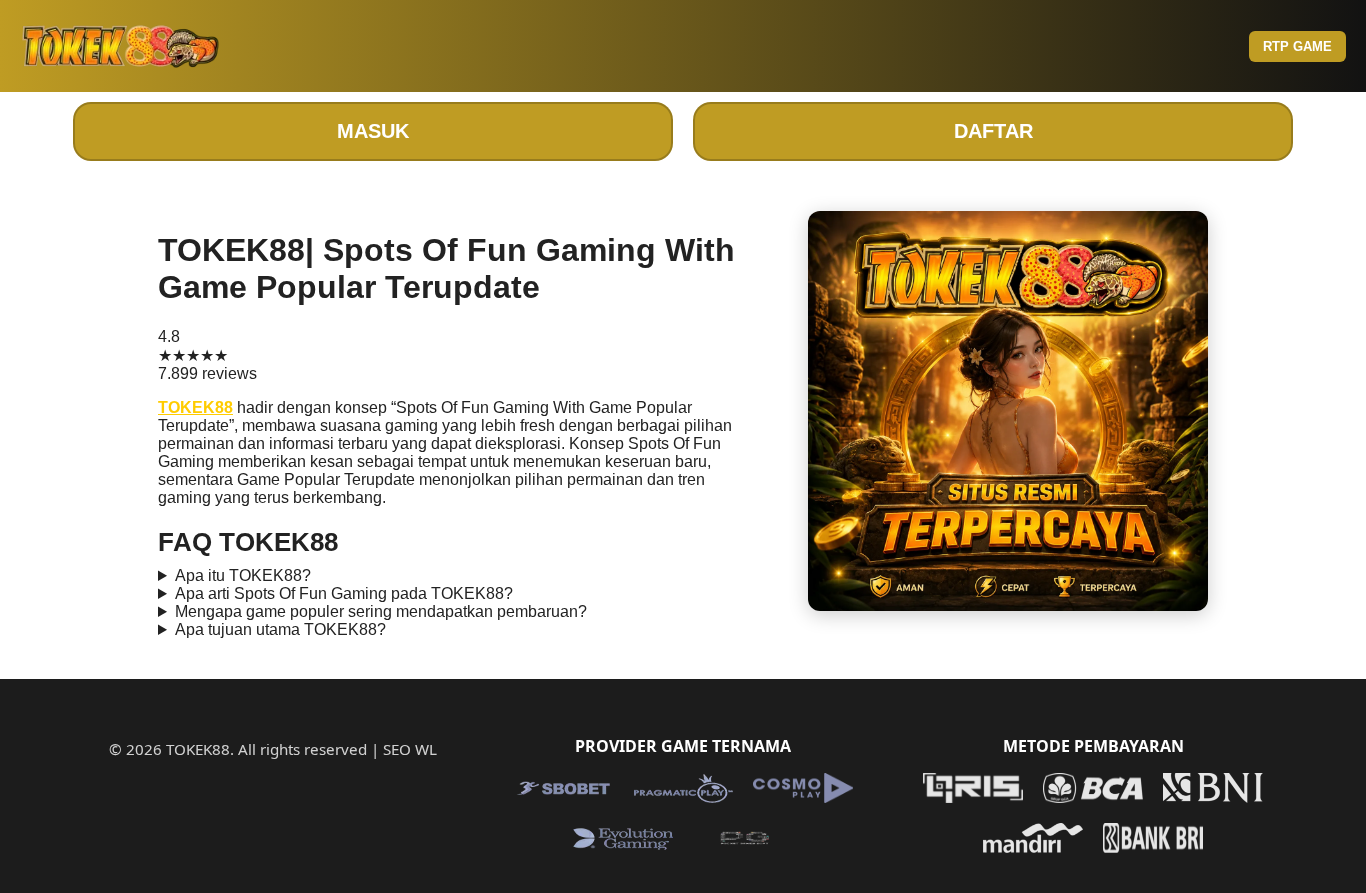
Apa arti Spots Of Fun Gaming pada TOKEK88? (344, 593)
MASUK (373, 131)
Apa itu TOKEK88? (243, 575)
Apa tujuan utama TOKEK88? (280, 629)
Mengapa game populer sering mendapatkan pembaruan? (381, 611)
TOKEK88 (195, 407)
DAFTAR (993, 131)
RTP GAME (1297, 46)
